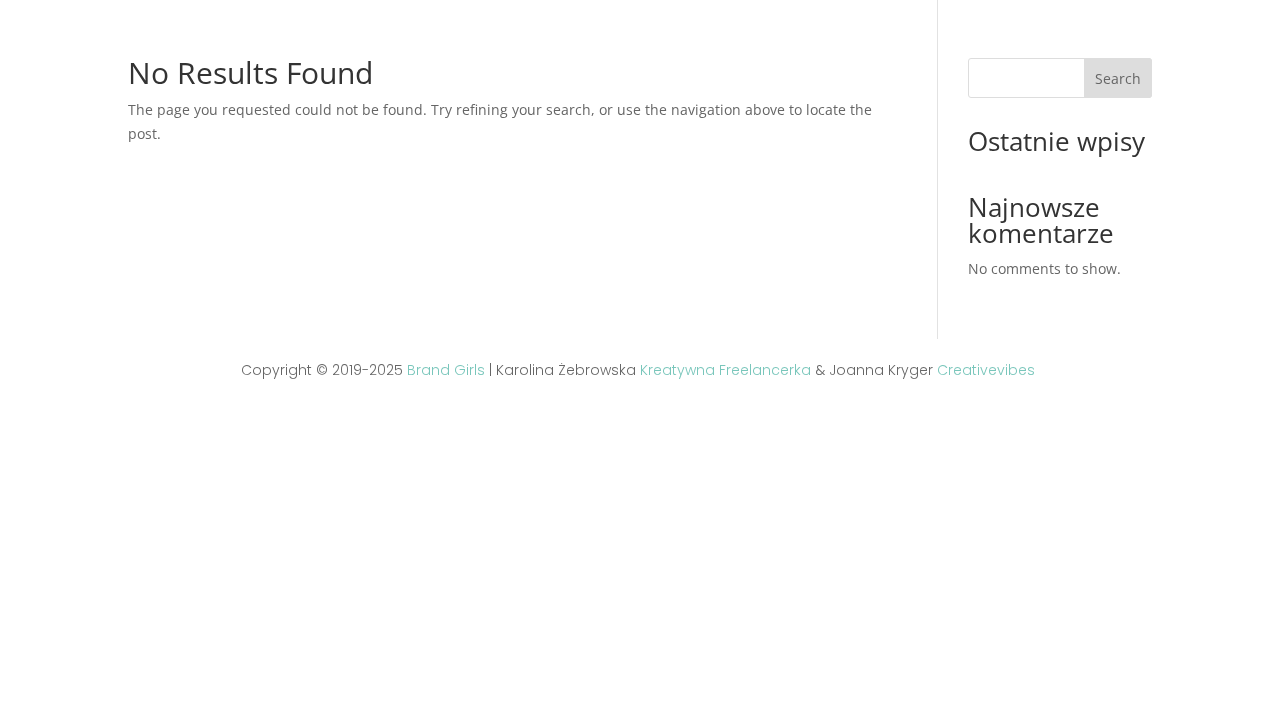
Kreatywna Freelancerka (725, 370)
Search (1118, 78)
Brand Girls (446, 370)
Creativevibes (986, 370)
